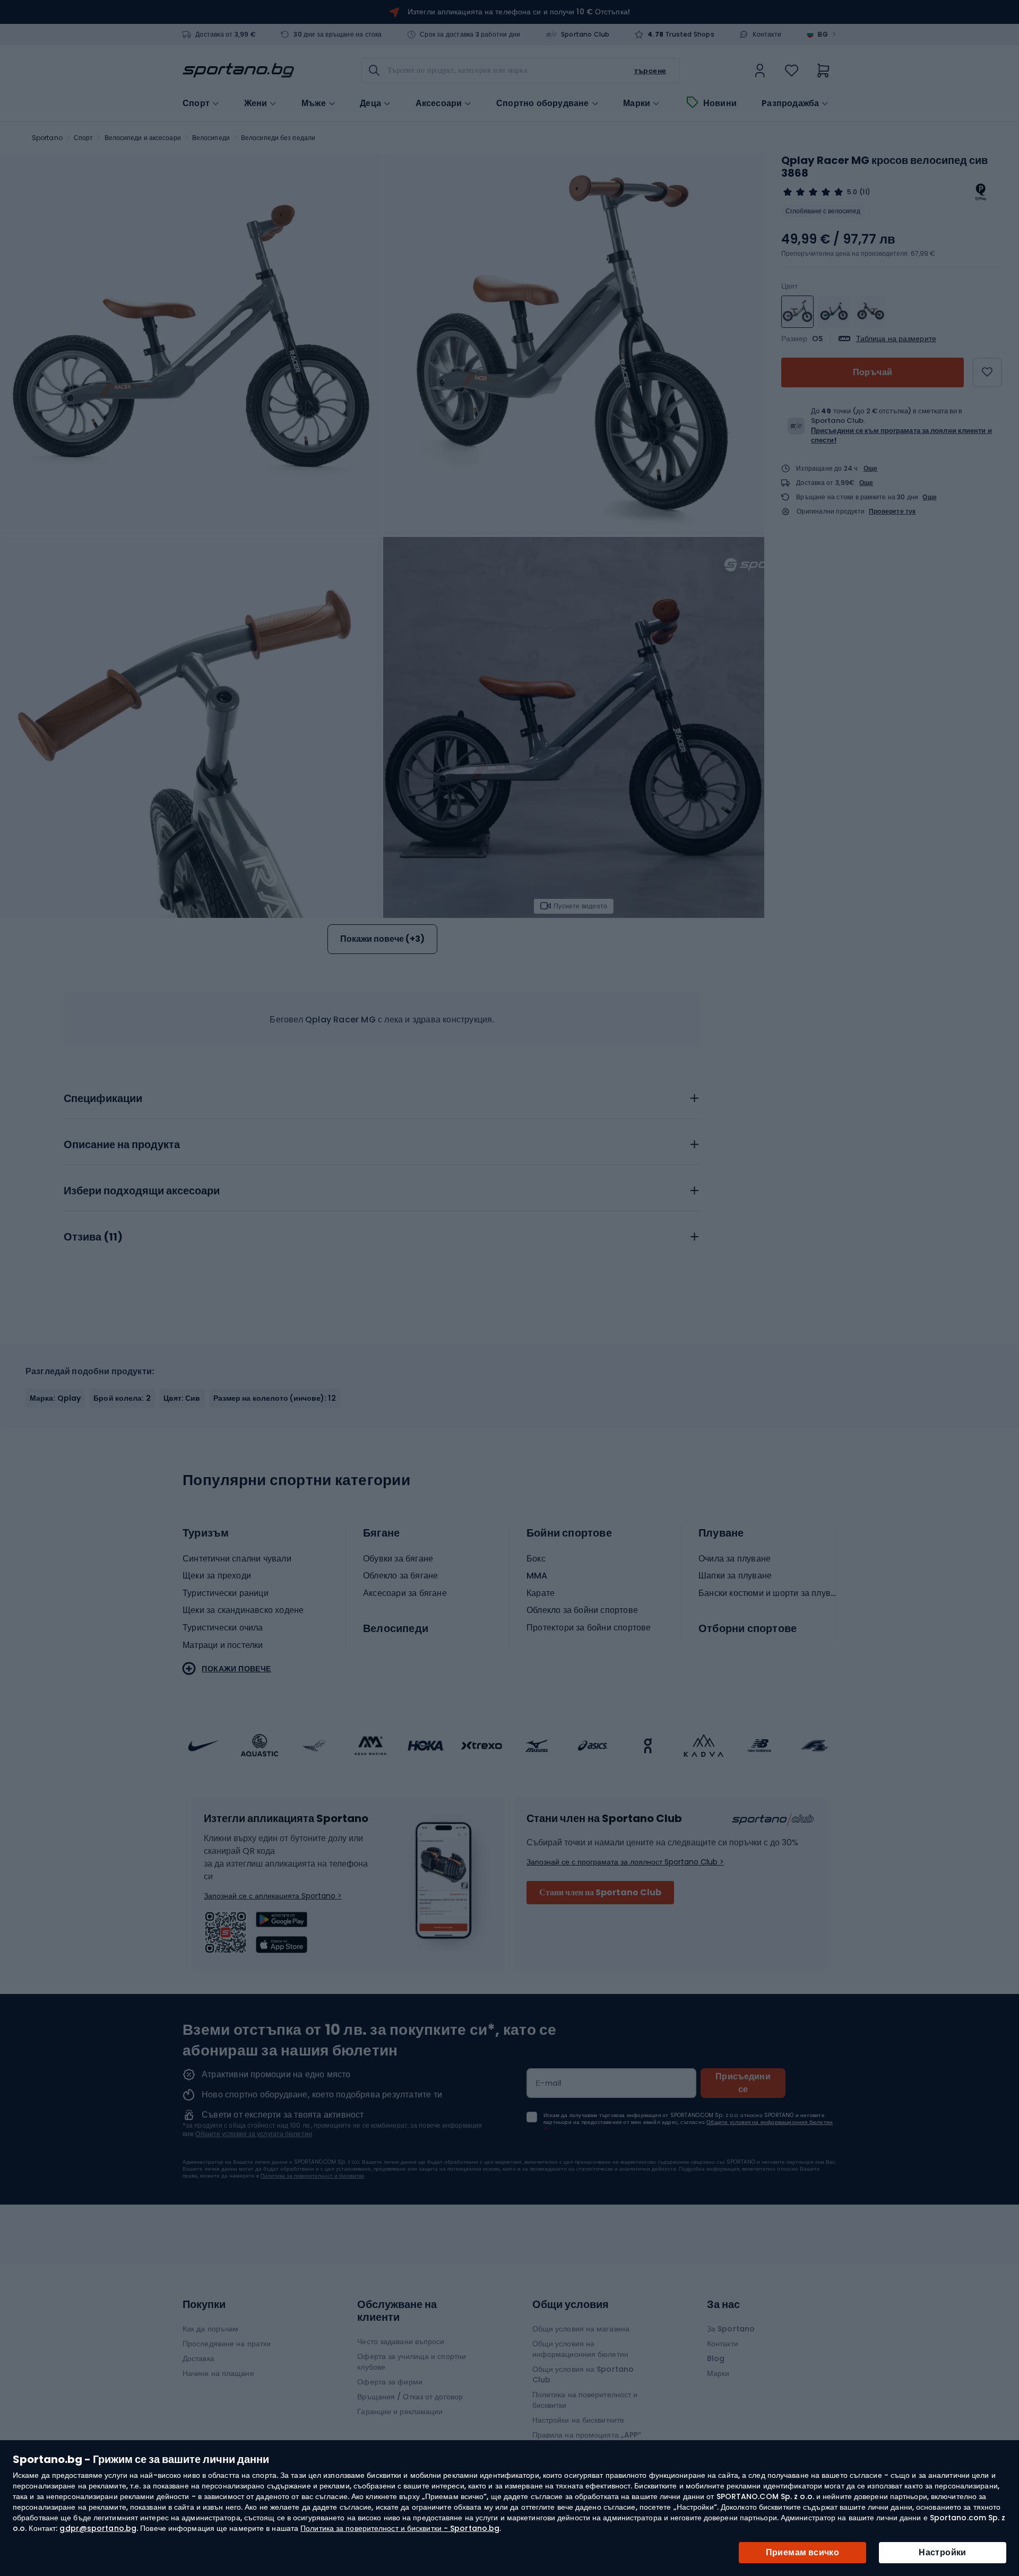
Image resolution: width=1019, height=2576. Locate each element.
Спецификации (103, 1099)
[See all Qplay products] (981, 192)
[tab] (382, 1096)
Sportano (47, 138)
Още (871, 468)
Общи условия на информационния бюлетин (580, 2349)
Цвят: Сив (182, 1398)
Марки (637, 103)
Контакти (767, 34)
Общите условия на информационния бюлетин (770, 2122)
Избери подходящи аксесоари (142, 1191)
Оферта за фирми (390, 2382)
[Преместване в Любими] (987, 372)
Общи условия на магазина (581, 2329)
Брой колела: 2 (122, 1398)
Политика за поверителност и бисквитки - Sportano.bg (400, 2528)
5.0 (852, 192)
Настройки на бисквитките (578, 2420)
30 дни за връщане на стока (338, 34)
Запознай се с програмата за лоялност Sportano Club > (625, 1862)
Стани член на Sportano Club (600, 1892)
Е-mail (549, 2083)
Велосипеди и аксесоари (143, 138)
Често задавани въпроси (401, 2341)
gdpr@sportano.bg (98, 2528)
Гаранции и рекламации (400, 2412)
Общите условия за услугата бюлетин (253, 2134)
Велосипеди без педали (278, 138)
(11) (865, 192)
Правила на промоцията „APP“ (587, 2435)
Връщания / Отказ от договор (410, 2397)
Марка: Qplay (55, 1398)
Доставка (198, 2358)
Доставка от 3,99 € (226, 34)
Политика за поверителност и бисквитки (312, 2176)
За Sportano (731, 2329)
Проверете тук (892, 511)
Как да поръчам (210, 2329)
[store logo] (238, 71)
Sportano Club (585, 34)
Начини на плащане (218, 2373)
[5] (813, 192)
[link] (760, 71)
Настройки (943, 2552)
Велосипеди (211, 138)
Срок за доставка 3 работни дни (470, 34)
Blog (716, 2358)
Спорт (84, 138)
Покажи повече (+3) (382, 939)
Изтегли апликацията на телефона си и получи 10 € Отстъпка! (519, 12)
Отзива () (93, 1237)
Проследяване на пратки (227, 2344)
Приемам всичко (803, 2552)
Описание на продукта (122, 1145)
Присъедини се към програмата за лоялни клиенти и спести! (901, 435)
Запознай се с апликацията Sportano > (273, 1896)
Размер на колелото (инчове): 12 (275, 1398)
